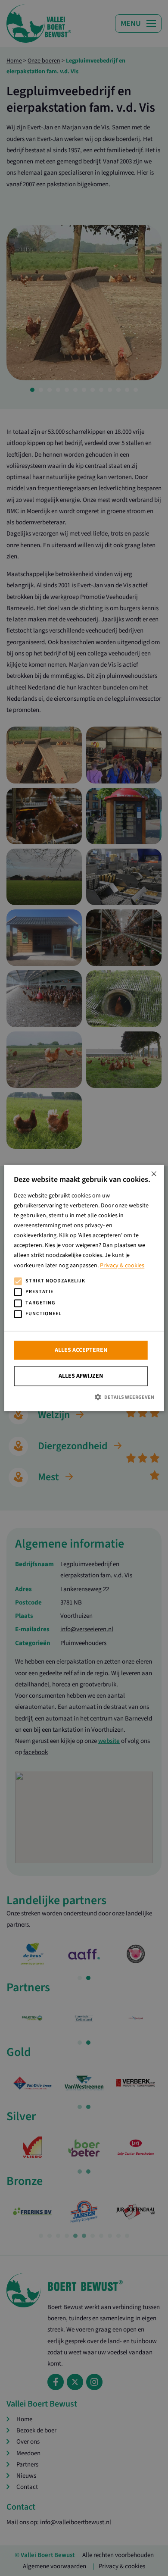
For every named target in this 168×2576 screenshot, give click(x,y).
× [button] (154, 1174)
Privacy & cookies (122, 1266)
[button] (84, 1397)
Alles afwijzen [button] (81, 1376)
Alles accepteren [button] (81, 1350)
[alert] (84, 1288)
